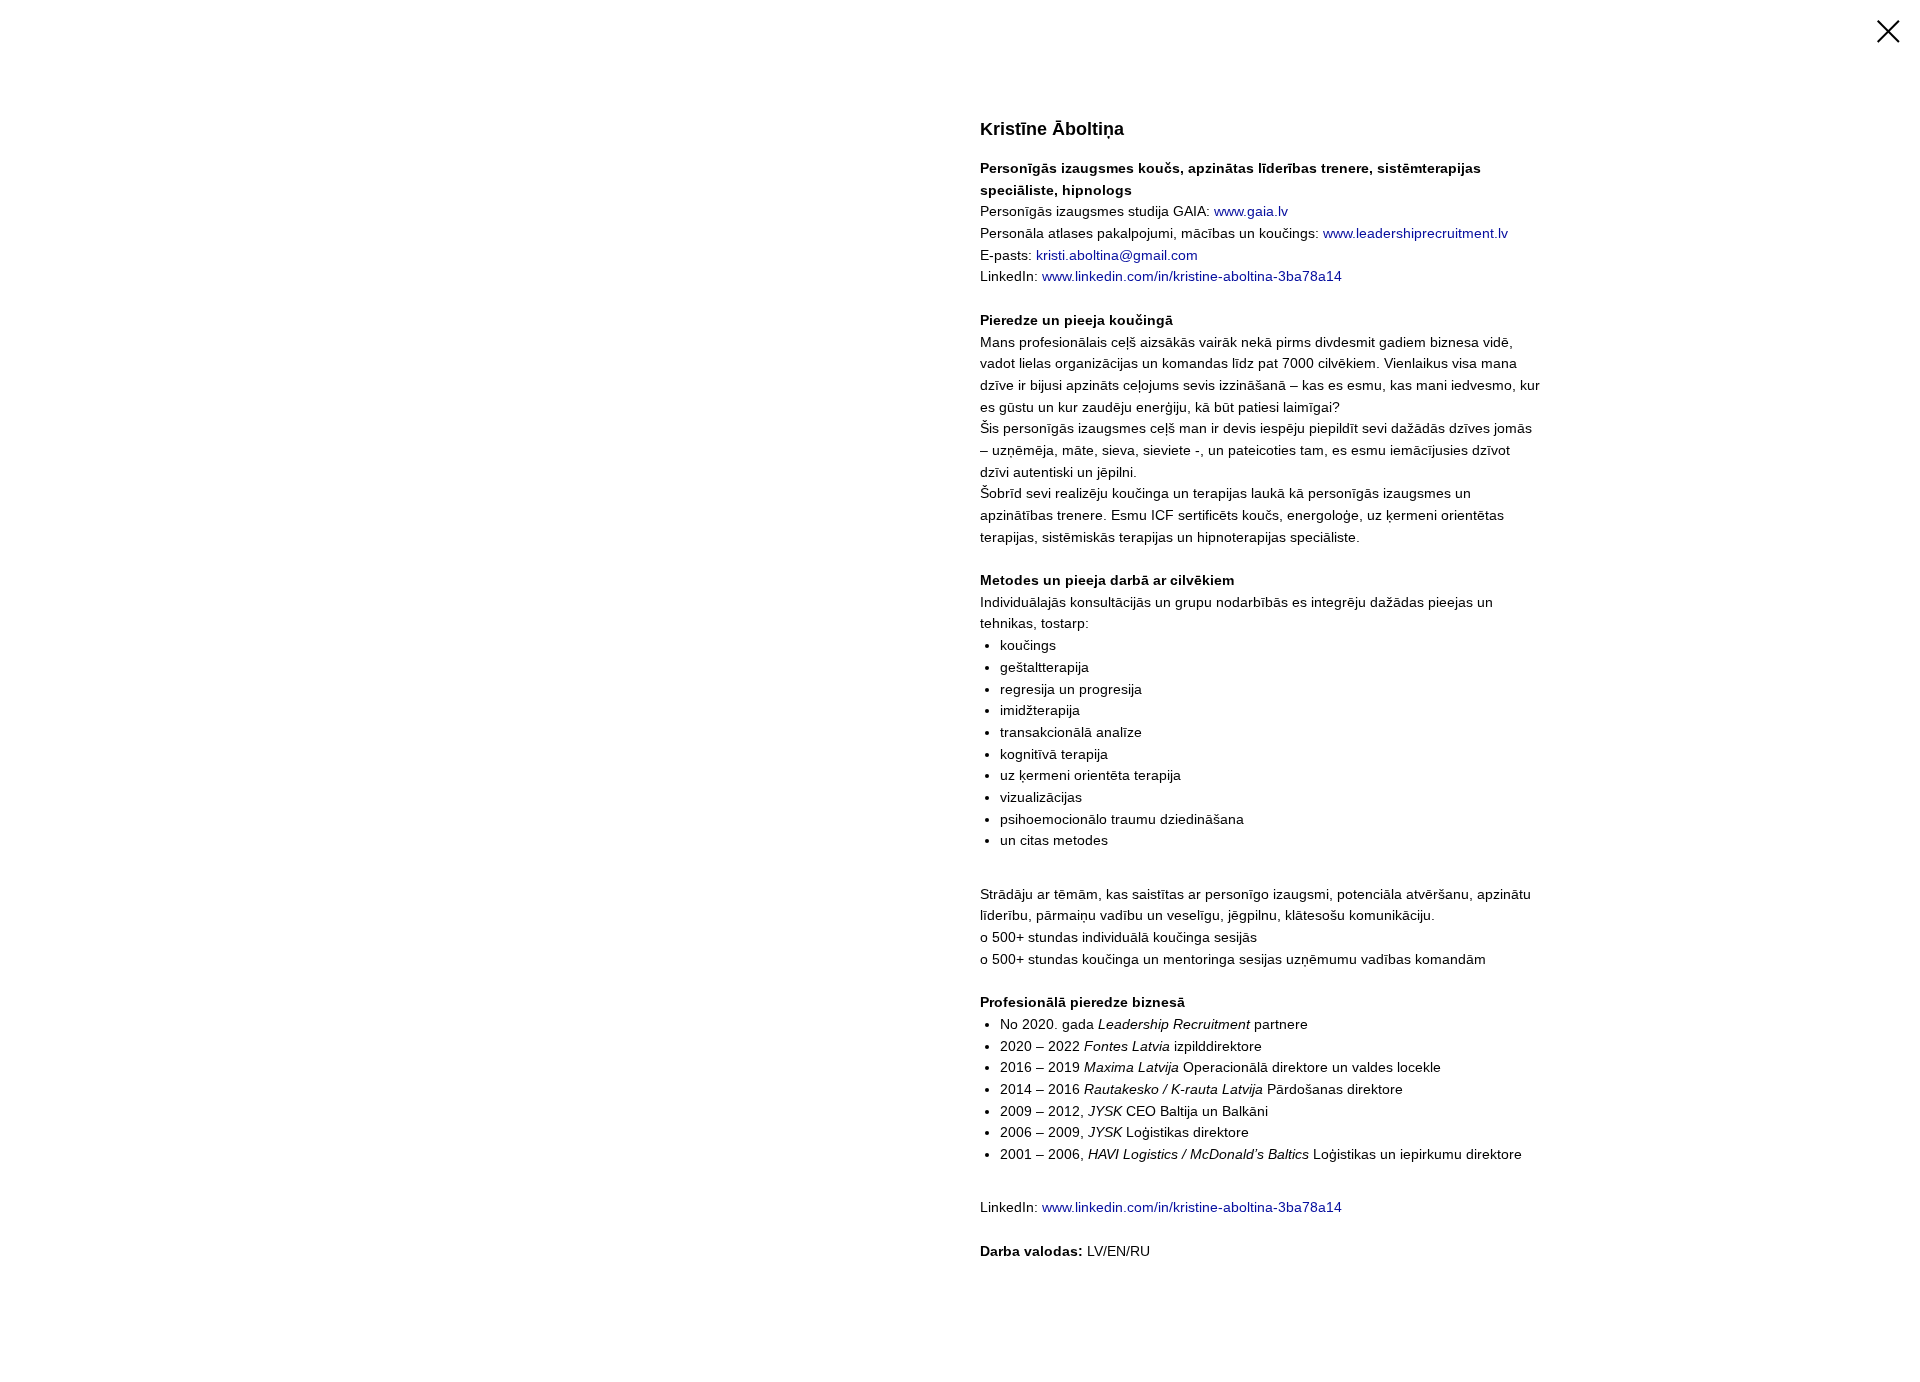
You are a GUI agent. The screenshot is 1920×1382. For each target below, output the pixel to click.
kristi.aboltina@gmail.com (1117, 255)
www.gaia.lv (1251, 211)
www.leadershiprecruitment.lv (1415, 233)
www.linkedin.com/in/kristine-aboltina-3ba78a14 (1192, 276)
